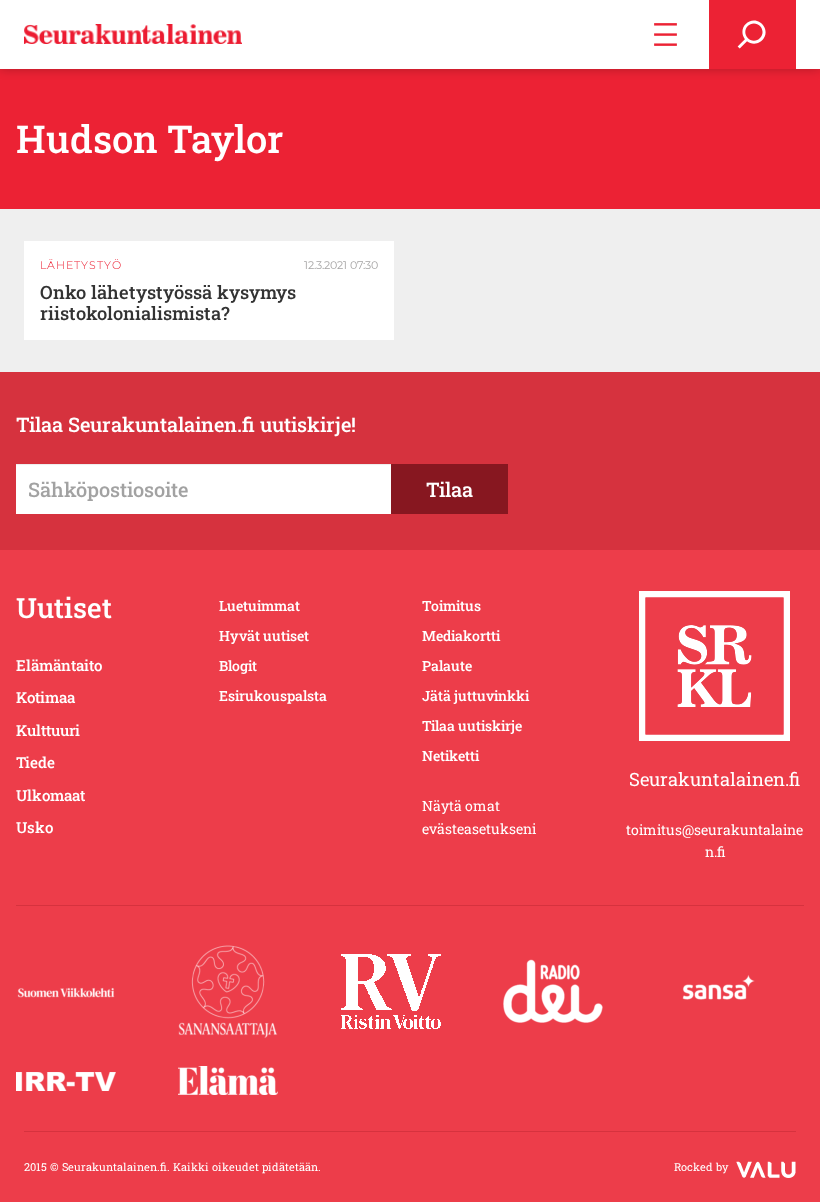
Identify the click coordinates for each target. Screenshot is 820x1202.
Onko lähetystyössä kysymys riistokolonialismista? (168, 303)
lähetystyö (81, 265)
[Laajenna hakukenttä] (752, 34)
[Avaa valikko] (665, 34)
